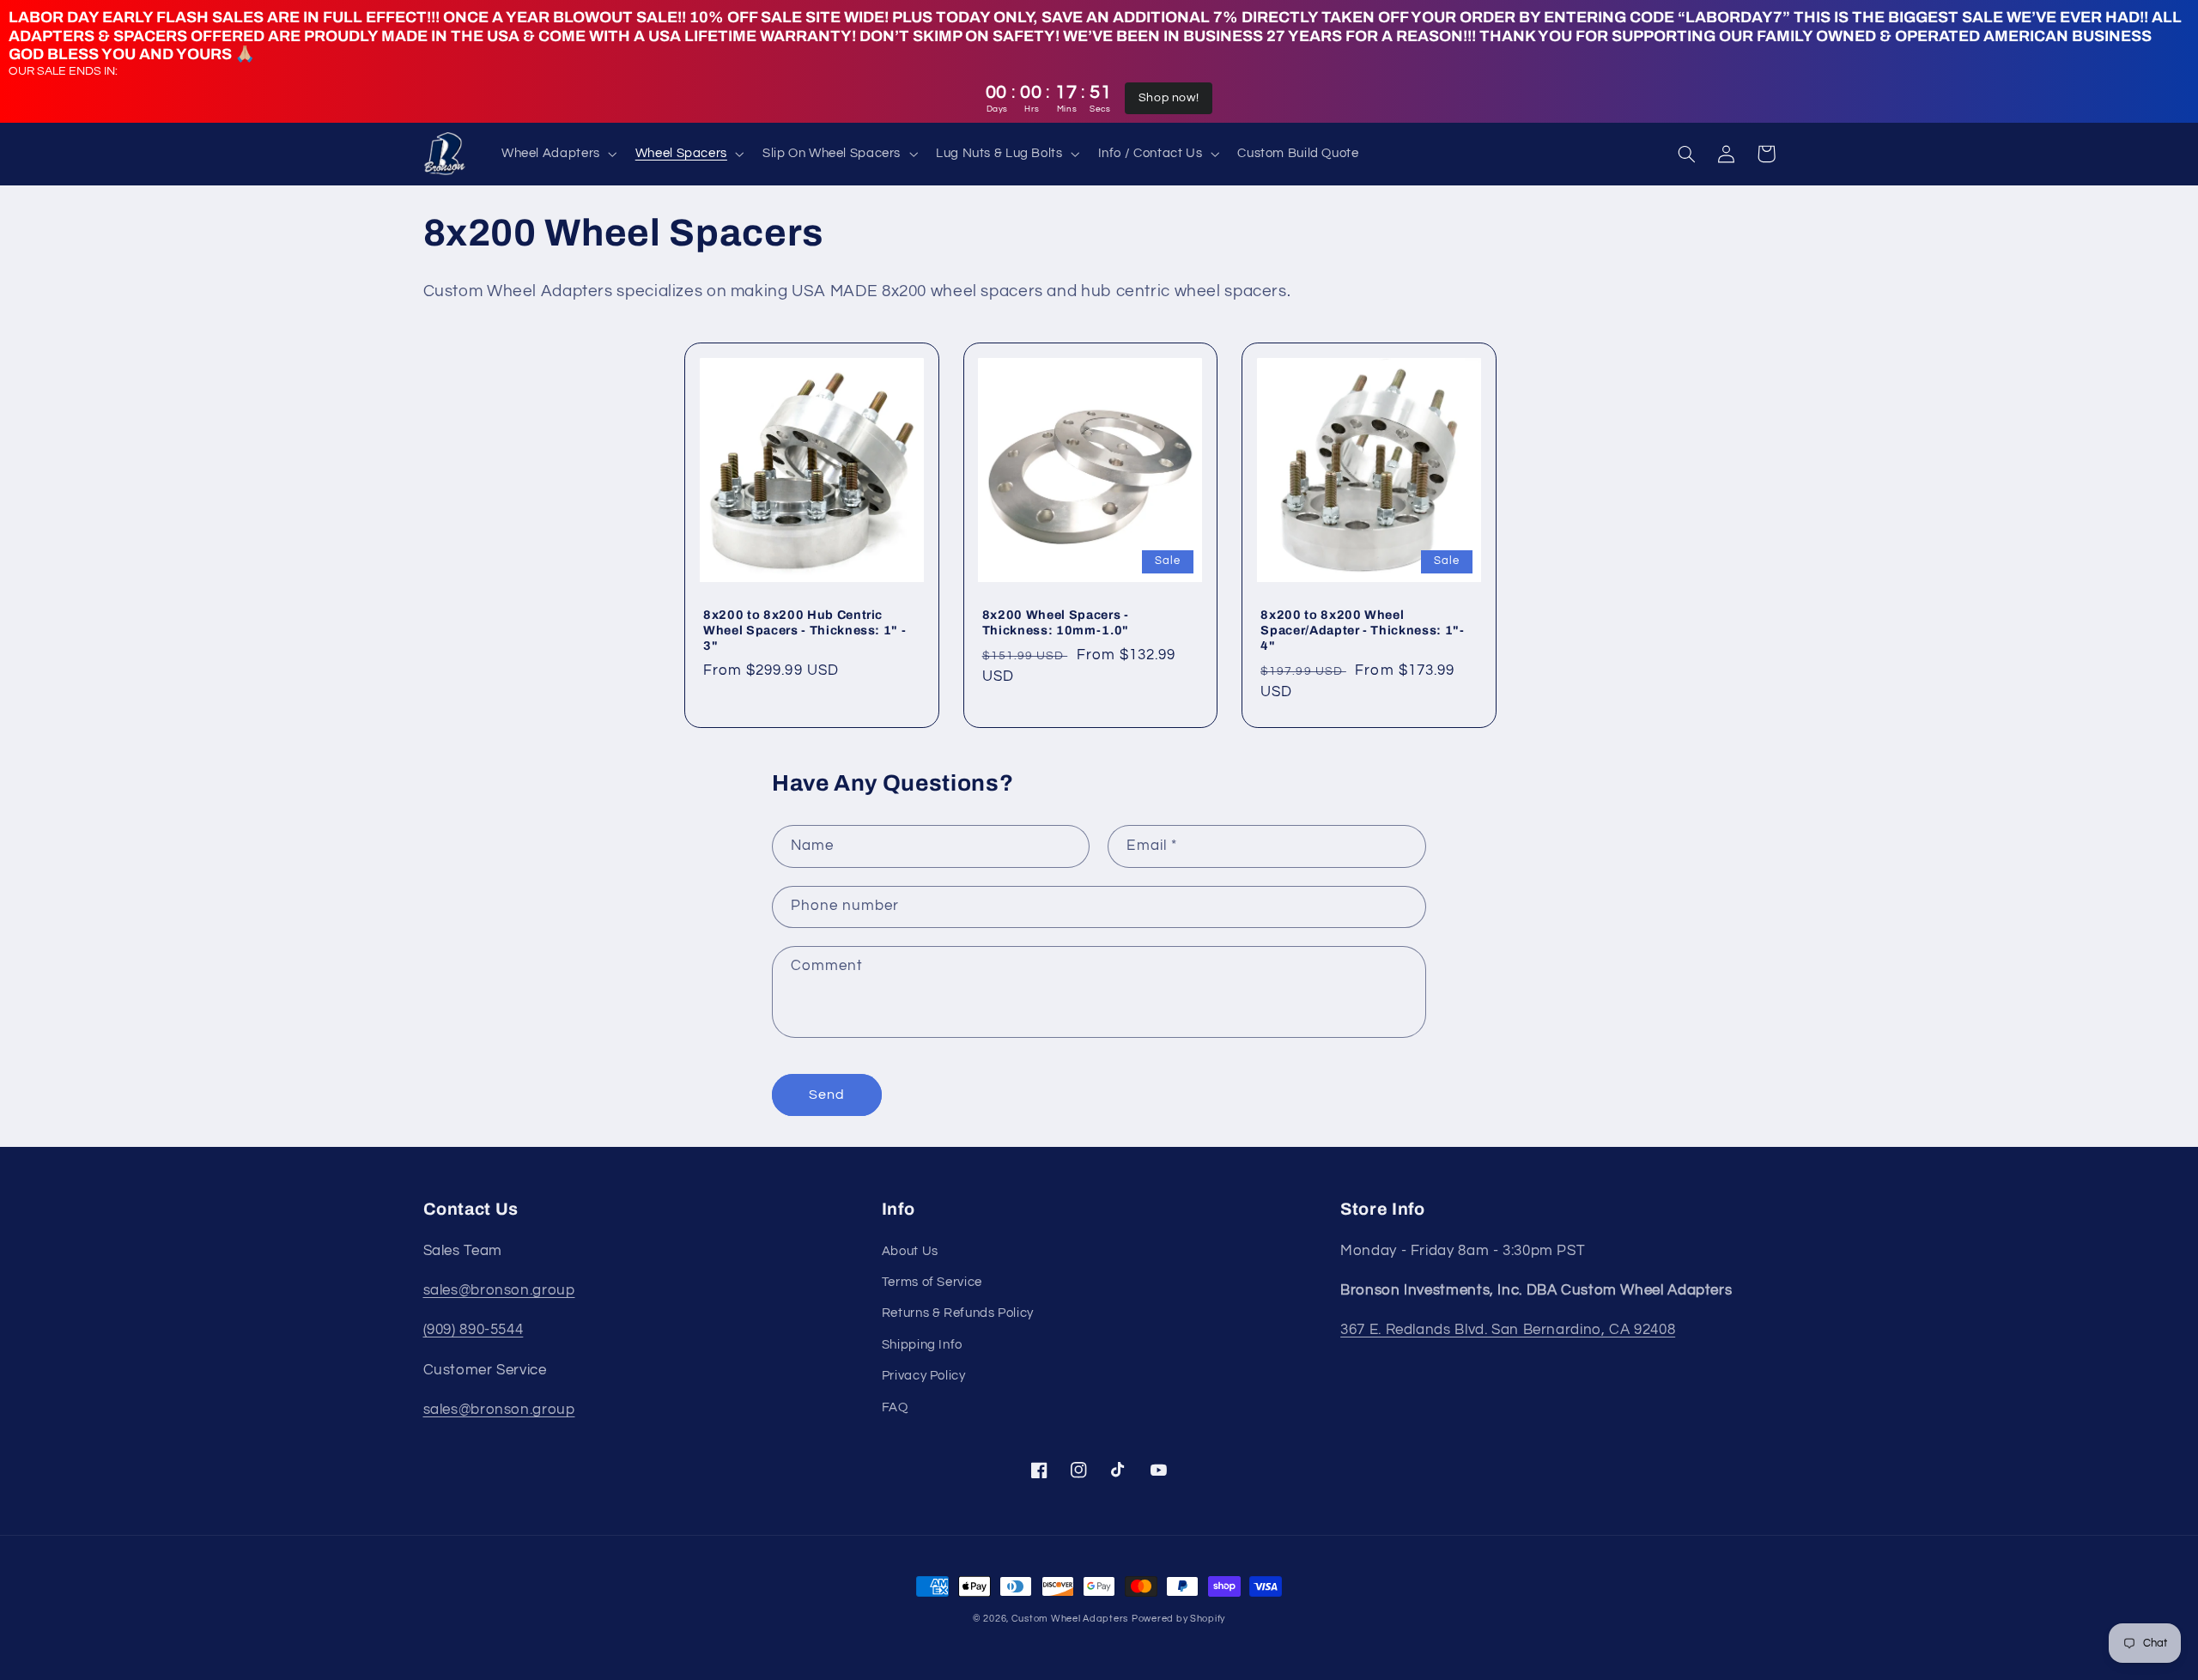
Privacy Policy (924, 1376)
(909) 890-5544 (474, 1330)
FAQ (895, 1407)
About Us (910, 1251)
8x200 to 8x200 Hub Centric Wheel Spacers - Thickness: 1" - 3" (805, 631)
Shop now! (1169, 98)
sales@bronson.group (499, 1290)
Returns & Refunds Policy (958, 1313)
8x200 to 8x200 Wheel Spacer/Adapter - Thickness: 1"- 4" (1362, 631)
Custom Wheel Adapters (1070, 1619)
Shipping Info (922, 1345)
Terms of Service (932, 1282)
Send (827, 1095)
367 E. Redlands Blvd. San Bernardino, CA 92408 (1508, 1330)
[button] (557, 154)
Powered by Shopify (1178, 1619)
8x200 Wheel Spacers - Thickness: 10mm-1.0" (1056, 622)
